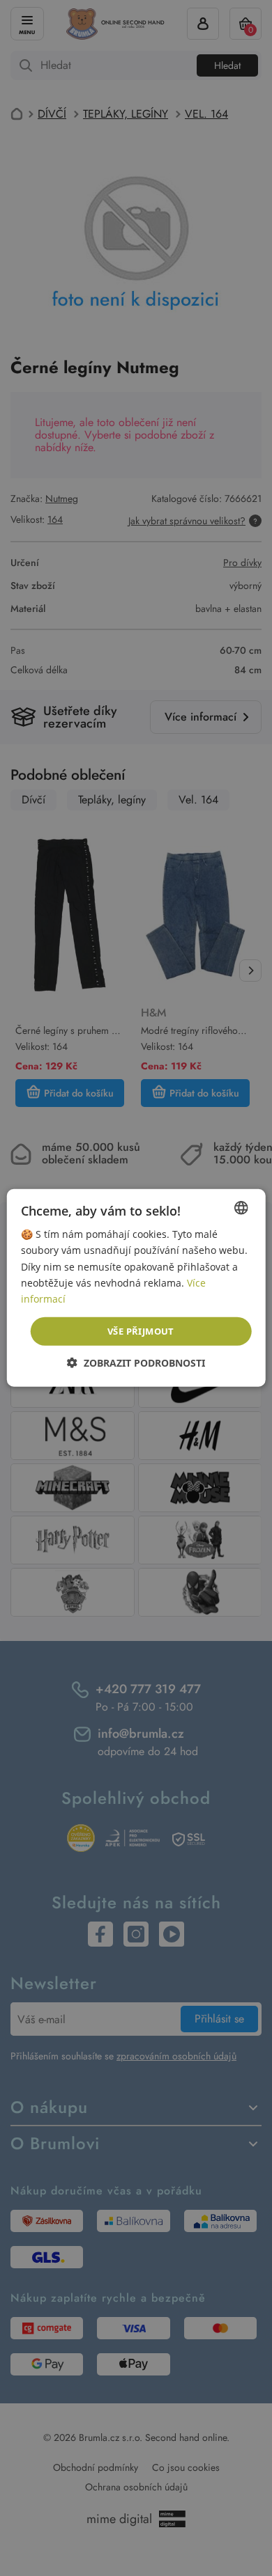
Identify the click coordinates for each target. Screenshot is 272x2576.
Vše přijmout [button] (141, 1331)
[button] (136, 1363)
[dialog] (136, 1288)
